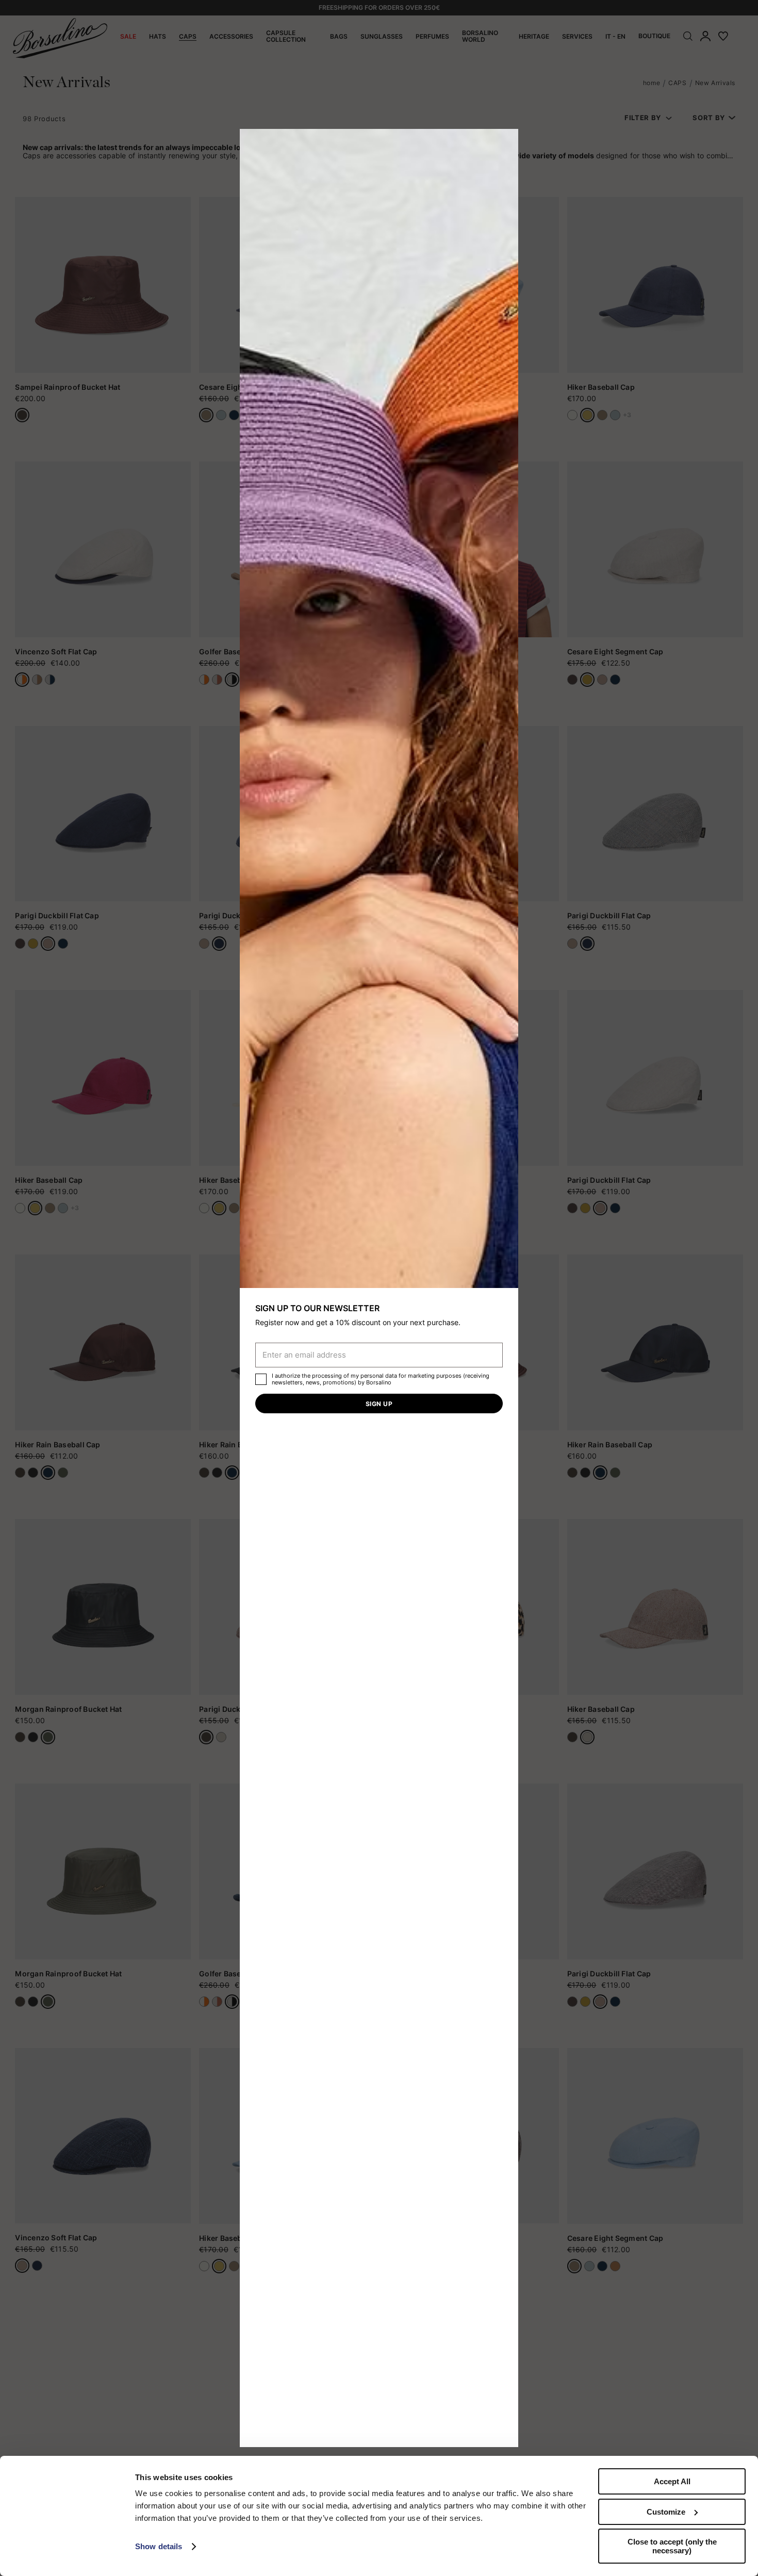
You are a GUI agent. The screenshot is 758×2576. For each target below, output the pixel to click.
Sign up (379, 1404)
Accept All (672, 2481)
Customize (666, 2512)
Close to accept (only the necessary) (672, 2546)
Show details (159, 2546)
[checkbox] (261, 1379)
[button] (507, 140)
